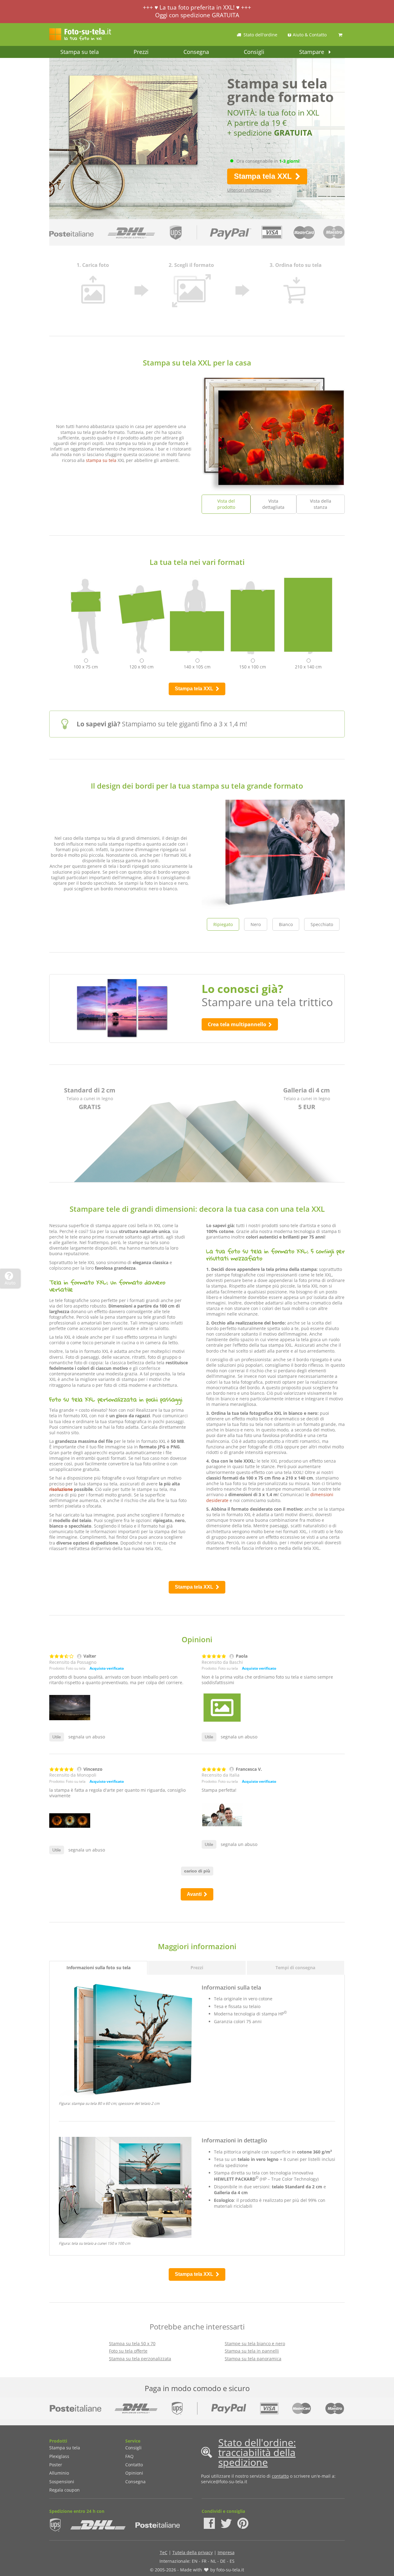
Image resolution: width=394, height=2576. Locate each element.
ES (232, 2561)
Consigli (254, 52)
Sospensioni (62, 2482)
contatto (280, 2476)
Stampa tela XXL (264, 176)
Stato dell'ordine (260, 35)
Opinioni (134, 2473)
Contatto (134, 2465)
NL (213, 2561)
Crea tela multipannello (238, 1024)
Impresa (226, 2552)
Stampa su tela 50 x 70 (132, 2343)
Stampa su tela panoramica (253, 2359)
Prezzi (141, 52)
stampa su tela (101, 460)
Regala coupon (64, 2490)
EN (195, 2561)
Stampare (312, 52)
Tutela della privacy (193, 2552)
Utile (57, 1737)
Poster (56, 2465)
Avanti (195, 1894)
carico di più (197, 1871)
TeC (164, 2552)
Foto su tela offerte (128, 2351)
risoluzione (61, 1489)
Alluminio (59, 2473)
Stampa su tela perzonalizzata (140, 2359)
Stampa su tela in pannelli (252, 2351)
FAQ (129, 2456)
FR (204, 2561)
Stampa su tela (80, 52)
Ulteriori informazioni (249, 190)
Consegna (196, 52)
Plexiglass (59, 2456)
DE (223, 2561)
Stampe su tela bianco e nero (255, 2343)
